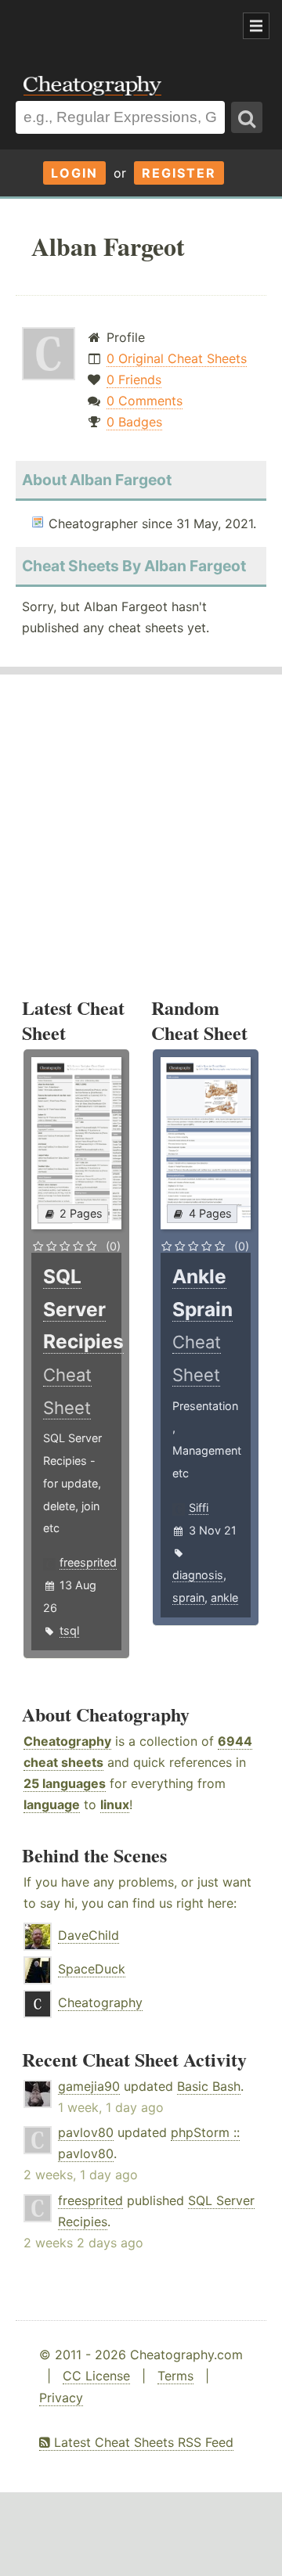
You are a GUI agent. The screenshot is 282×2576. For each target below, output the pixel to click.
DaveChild (89, 1935)
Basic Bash (209, 2086)
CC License (96, 2376)
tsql (69, 1630)
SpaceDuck (92, 1969)
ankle (224, 1597)
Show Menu (256, 26)
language (52, 1804)
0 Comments (145, 401)
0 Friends (134, 380)
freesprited (88, 1562)
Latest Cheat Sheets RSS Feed (142, 2442)
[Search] (247, 117)
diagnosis (198, 1575)
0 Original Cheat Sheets (177, 358)
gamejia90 (89, 2086)
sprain (188, 1597)
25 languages (65, 1783)
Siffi (199, 1507)
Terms (175, 2376)
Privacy (61, 2398)
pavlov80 (86, 2132)
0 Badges (134, 422)
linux (115, 1804)
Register (179, 173)
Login (74, 173)
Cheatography (67, 1741)
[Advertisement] (125, 27)
